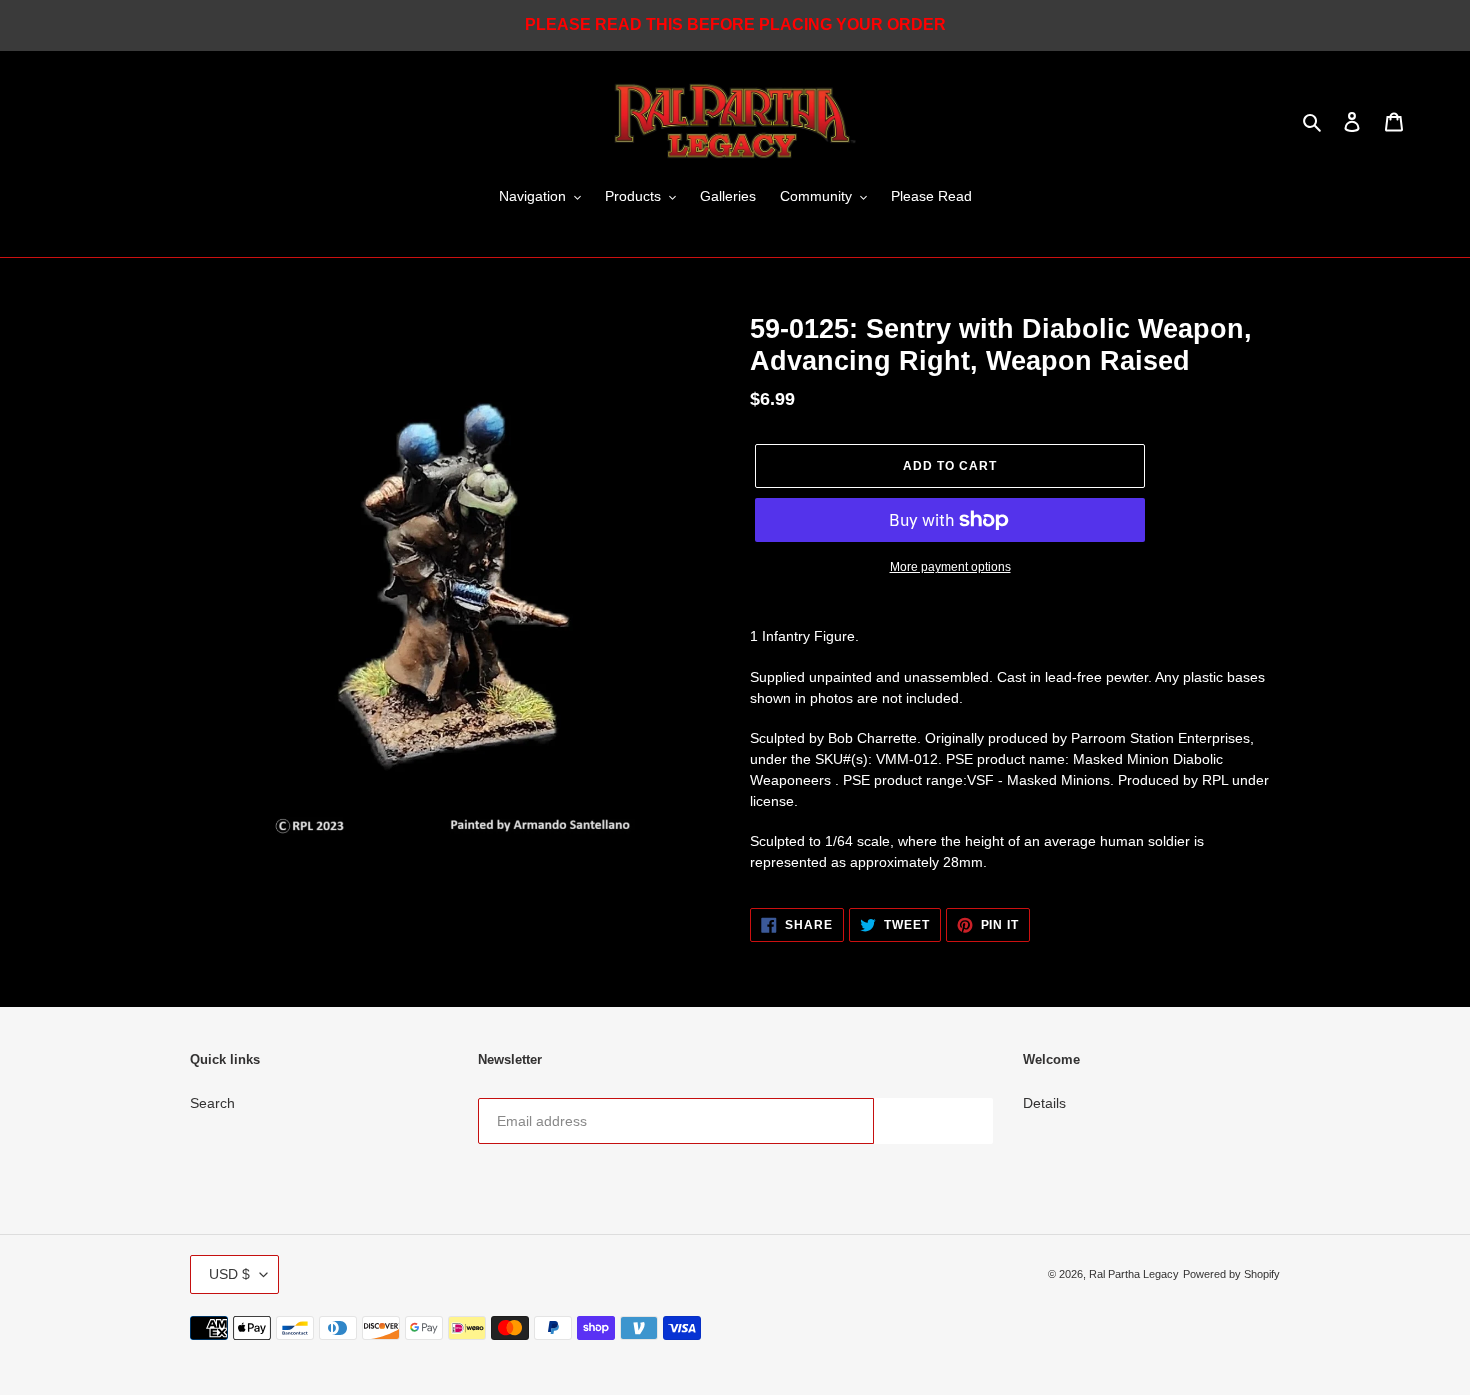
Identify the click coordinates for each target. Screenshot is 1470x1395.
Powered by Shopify (1231, 1274)
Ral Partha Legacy (1134, 1274)
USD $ (229, 1274)
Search (212, 1103)
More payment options (950, 567)
